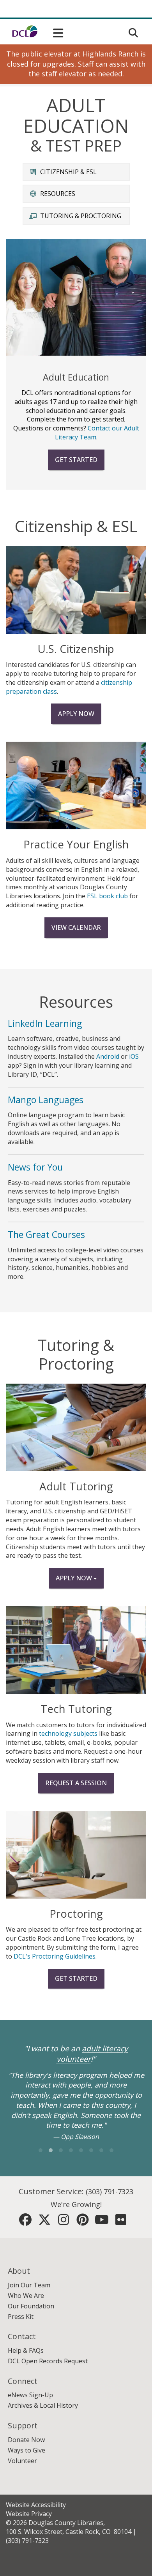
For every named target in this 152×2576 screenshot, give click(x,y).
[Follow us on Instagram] (64, 2222)
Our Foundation (31, 2306)
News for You (35, 1167)
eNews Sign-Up (30, 2395)
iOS (134, 1056)
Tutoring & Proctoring (81, 216)
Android (108, 1056)
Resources (58, 194)
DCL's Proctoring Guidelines (55, 1956)
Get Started (76, 460)
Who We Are (26, 2296)
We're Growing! (76, 2204)
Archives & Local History (43, 2405)
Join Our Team (29, 2285)
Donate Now (26, 2440)
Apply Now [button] (75, 1578)
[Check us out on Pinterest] (83, 2222)
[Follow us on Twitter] (44, 2222)
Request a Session (76, 1783)
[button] (52, 31)
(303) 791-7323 (110, 2192)
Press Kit (21, 2317)
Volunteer (22, 2461)
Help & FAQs (26, 2350)
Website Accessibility (36, 2505)
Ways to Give (27, 2450)
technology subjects (68, 1733)
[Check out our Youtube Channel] (102, 2222)
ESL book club (107, 896)
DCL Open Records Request (48, 2361)
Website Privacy (29, 2514)
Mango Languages (46, 1100)
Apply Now (76, 714)
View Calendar (76, 927)
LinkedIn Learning (45, 1023)
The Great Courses (46, 1234)
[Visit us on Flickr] (121, 2222)
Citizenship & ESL (68, 172)
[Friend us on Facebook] (25, 2222)
